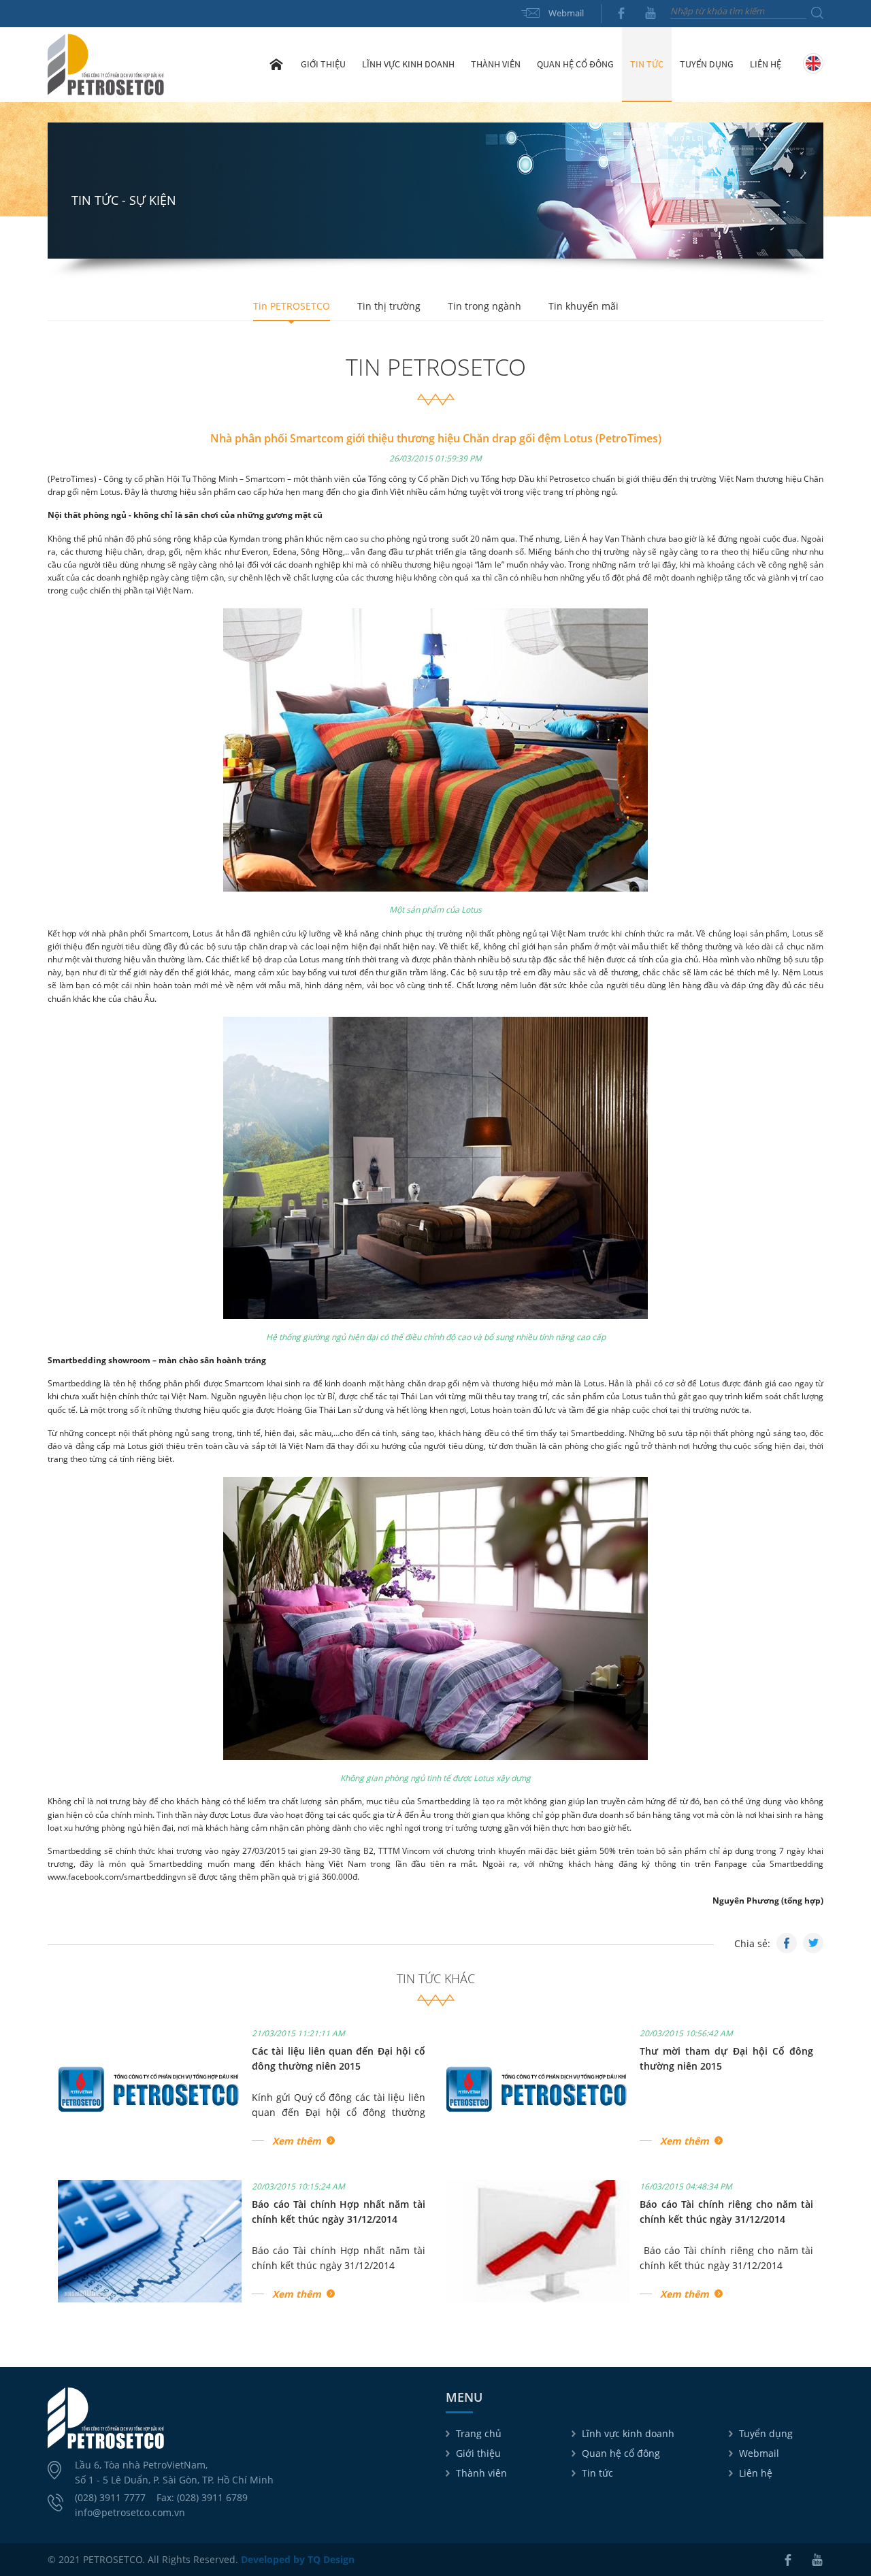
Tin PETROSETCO (292, 306)
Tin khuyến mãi (584, 306)
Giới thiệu (478, 2453)
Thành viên (481, 2473)
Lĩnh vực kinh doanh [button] (408, 64)
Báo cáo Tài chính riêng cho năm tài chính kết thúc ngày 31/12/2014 (726, 2258)
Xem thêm (297, 2141)
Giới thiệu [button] (323, 64)
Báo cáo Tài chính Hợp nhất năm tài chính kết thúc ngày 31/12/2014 (339, 2258)
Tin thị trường (389, 306)
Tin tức (597, 2473)
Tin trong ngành (484, 306)
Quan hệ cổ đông (621, 2453)
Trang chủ (276, 64)
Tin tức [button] (647, 64)
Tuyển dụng (707, 64)
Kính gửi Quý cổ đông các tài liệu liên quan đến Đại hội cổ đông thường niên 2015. (339, 2105)
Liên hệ (766, 64)
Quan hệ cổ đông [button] (575, 64)
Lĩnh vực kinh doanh (628, 2433)
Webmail (566, 13)
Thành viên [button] (496, 64)
